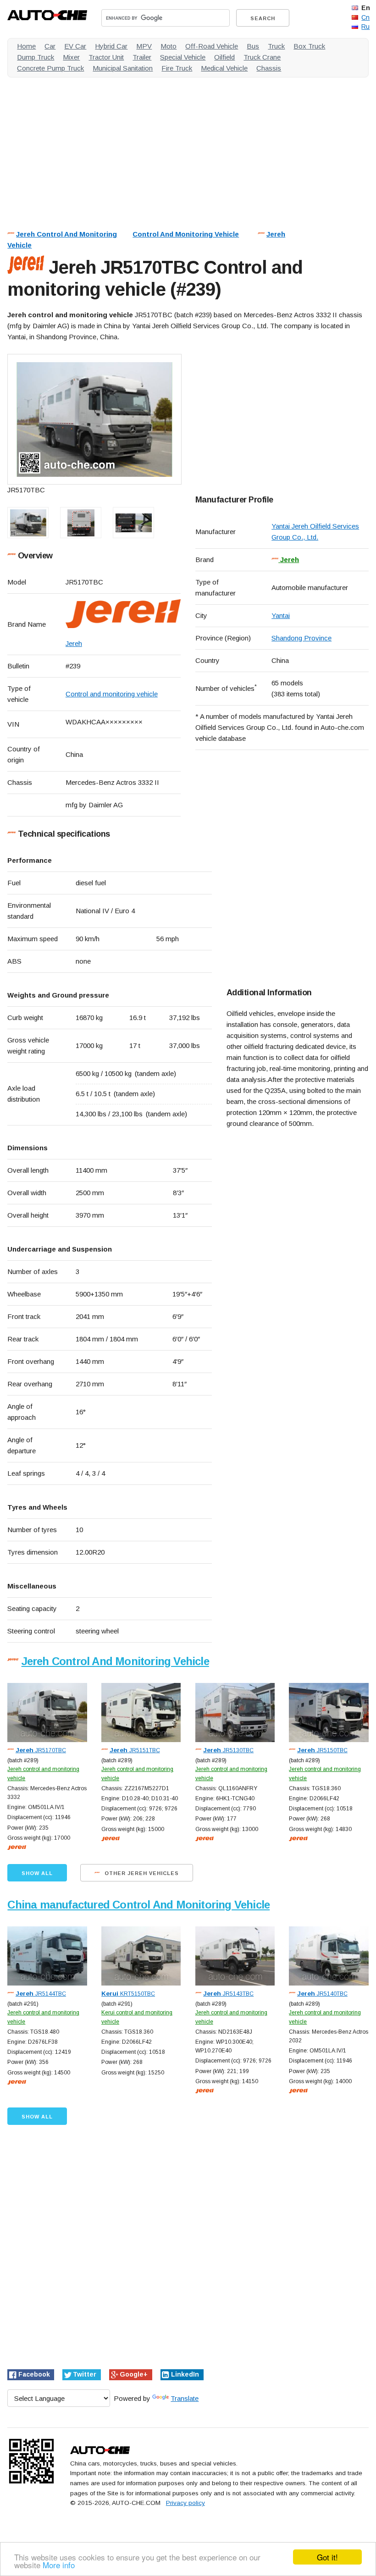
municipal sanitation (123, 68)
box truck (309, 46)
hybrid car (111, 46)
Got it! (327, 2557)
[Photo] (94, 419)
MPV (144, 46)
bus (253, 46)
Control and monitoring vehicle (112, 694)
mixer (71, 57)
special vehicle (183, 57)
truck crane (262, 57)
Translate (185, 2398)
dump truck (36, 57)
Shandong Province (301, 638)
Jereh (276, 234)
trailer (142, 57)
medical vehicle (224, 68)
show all (37, 1873)
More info (59, 2565)
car (50, 46)
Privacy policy (185, 2503)
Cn (365, 17)
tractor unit (106, 57)
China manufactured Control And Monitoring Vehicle (138, 1905)
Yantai (281, 615)
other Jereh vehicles (141, 1873)
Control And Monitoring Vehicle (186, 234)
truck (276, 46)
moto (169, 46)
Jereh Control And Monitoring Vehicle (115, 1661)
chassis (269, 68)
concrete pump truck (50, 68)
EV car (75, 46)
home (26, 46)
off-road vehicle (212, 46)
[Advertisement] (188, 149)
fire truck (177, 68)
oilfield (224, 57)
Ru (365, 27)
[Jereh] (123, 615)
